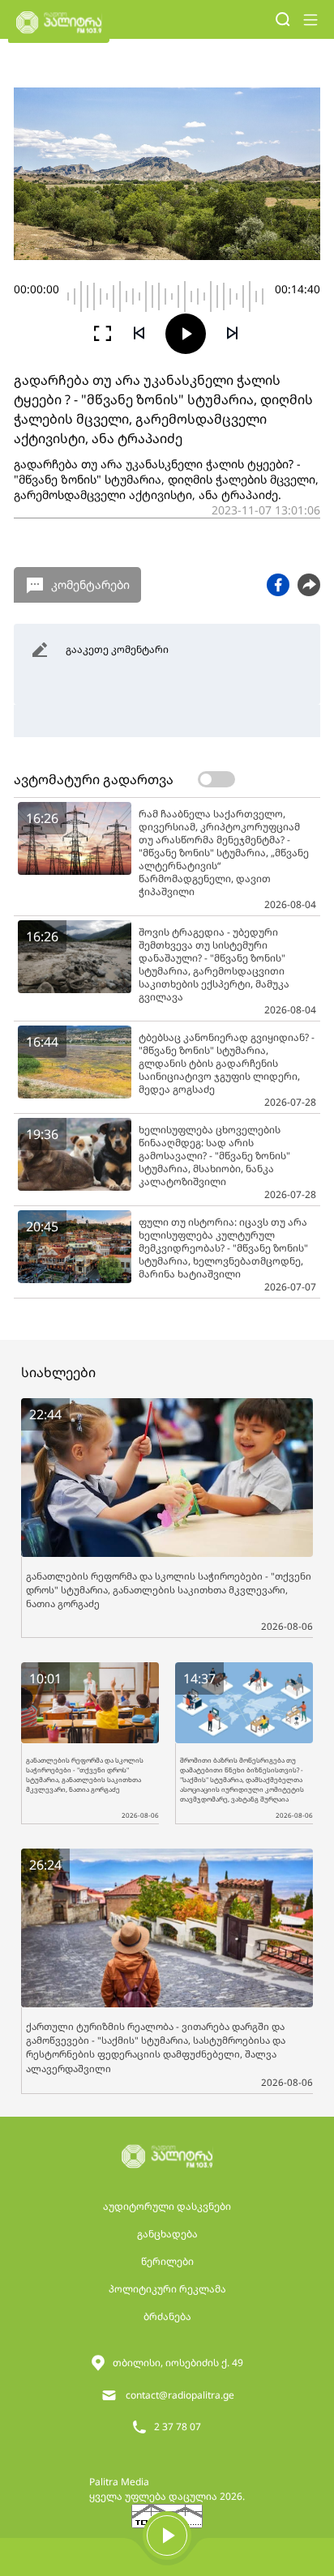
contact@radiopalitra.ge (180, 2395)
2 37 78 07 (178, 2427)
